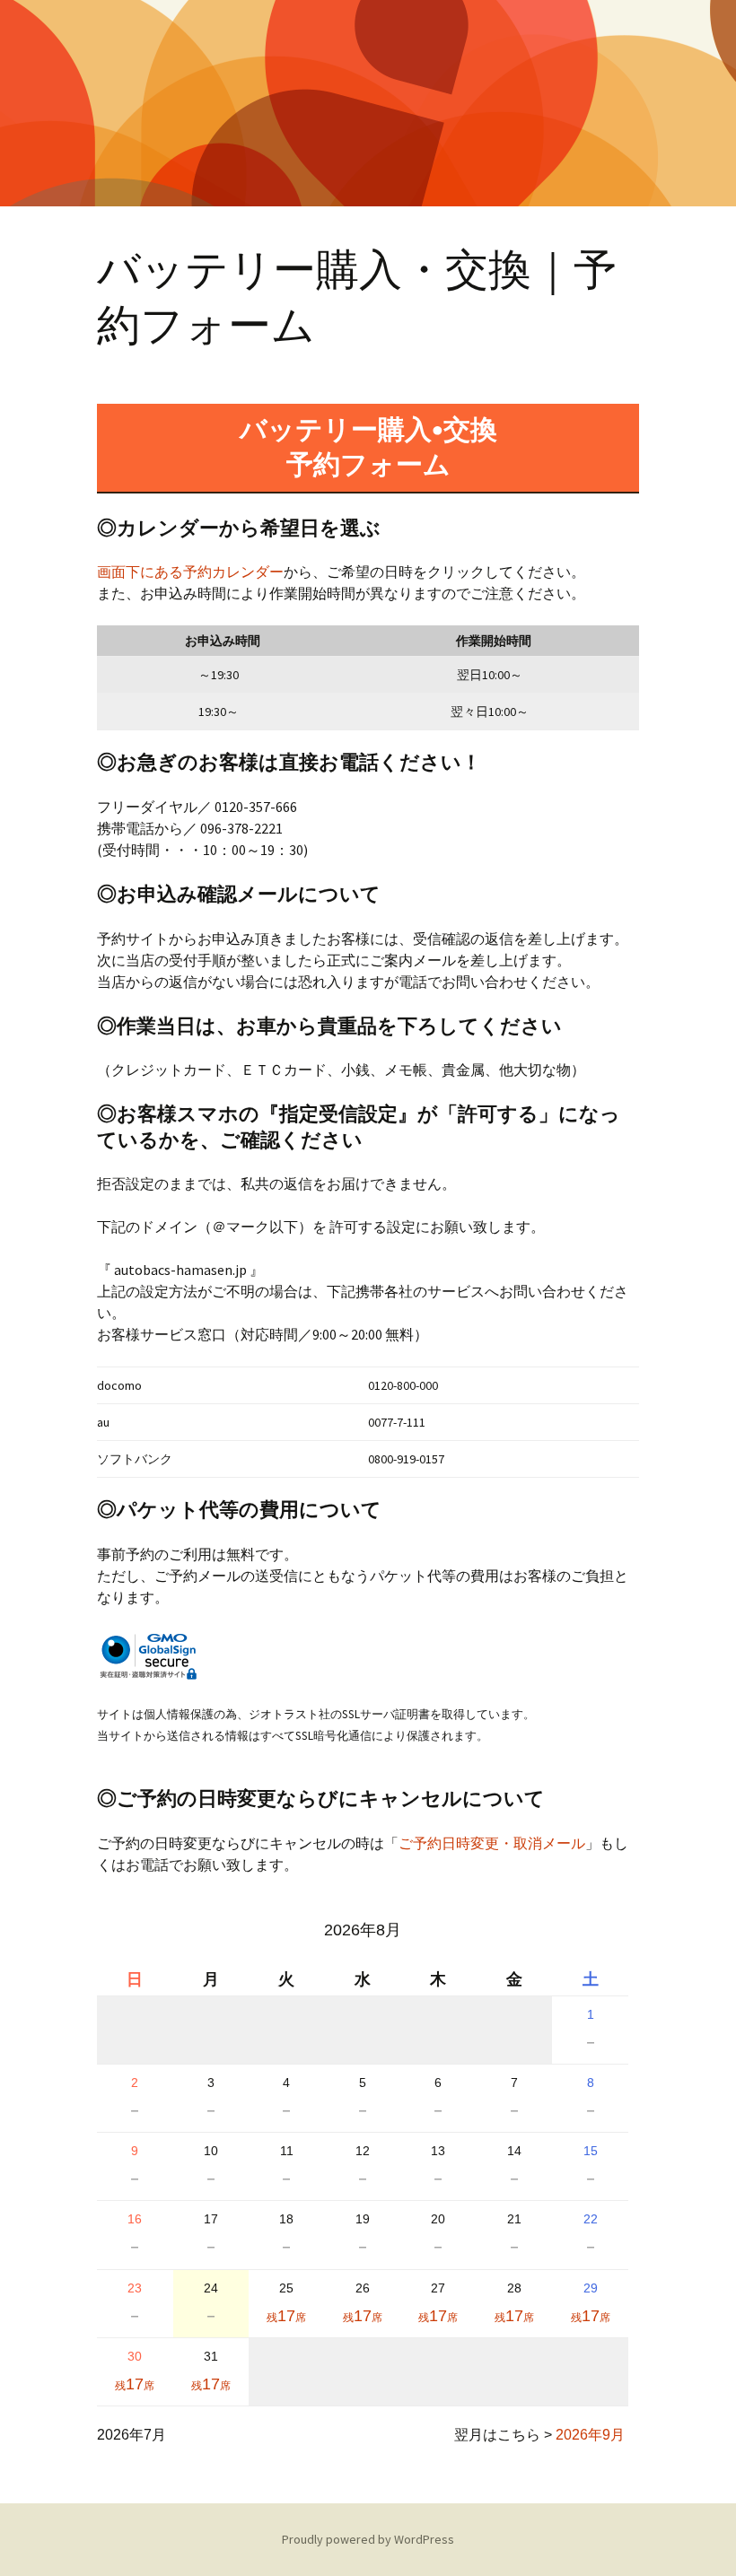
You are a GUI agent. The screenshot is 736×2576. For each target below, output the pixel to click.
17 (286, 2316)
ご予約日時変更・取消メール (492, 1843)
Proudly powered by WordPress (368, 2539)
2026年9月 (590, 2435)
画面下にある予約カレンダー (190, 572)
